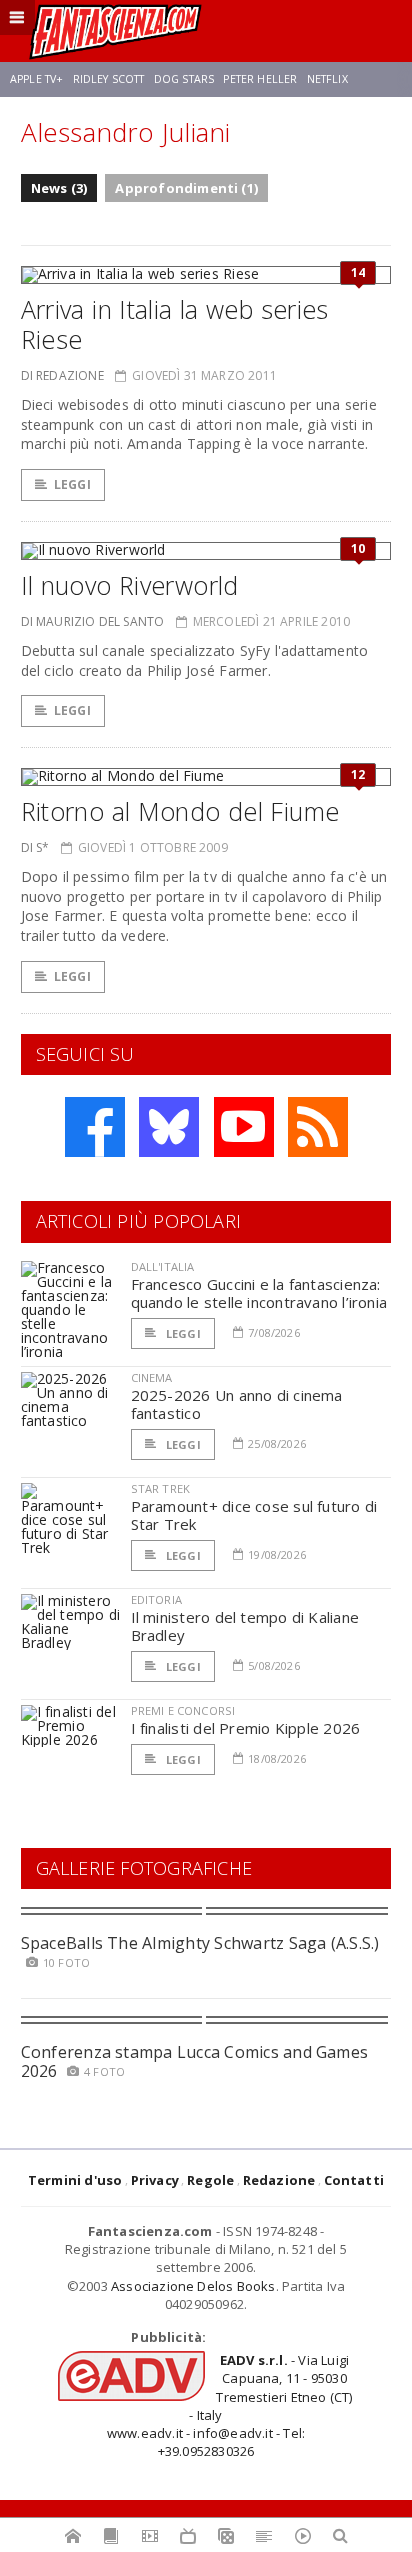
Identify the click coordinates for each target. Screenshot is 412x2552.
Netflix (327, 79)
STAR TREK (161, 1488)
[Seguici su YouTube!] (244, 1127)
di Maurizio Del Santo (93, 621)
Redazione (279, 2180)
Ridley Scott (109, 79)
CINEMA (152, 1377)
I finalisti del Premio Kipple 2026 (246, 1728)
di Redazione (62, 375)
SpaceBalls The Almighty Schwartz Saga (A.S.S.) (200, 1943)
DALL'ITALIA (163, 1266)
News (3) (59, 188)
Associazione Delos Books (193, 2286)
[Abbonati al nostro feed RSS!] (318, 1127)
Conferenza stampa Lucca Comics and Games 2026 (195, 2061)
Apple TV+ (36, 79)
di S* (35, 847)
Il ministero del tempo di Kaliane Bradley (245, 1626)
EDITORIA (156, 1599)
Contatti (354, 2180)
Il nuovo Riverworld (130, 585)
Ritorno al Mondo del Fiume (180, 811)
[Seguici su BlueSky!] (169, 1127)
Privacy (155, 2180)
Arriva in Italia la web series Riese (175, 324)
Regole (210, 2180)
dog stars (184, 79)
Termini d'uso (75, 2180)
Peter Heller (260, 79)
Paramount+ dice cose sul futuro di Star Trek (254, 1515)
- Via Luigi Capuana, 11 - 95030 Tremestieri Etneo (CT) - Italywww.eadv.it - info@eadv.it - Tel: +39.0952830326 (230, 2405)
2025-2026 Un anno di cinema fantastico (237, 1404)
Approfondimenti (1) (186, 188)
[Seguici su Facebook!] (95, 1127)
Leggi (72, 484)
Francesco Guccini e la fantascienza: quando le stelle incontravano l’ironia (259, 1293)
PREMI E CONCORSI (183, 1710)
